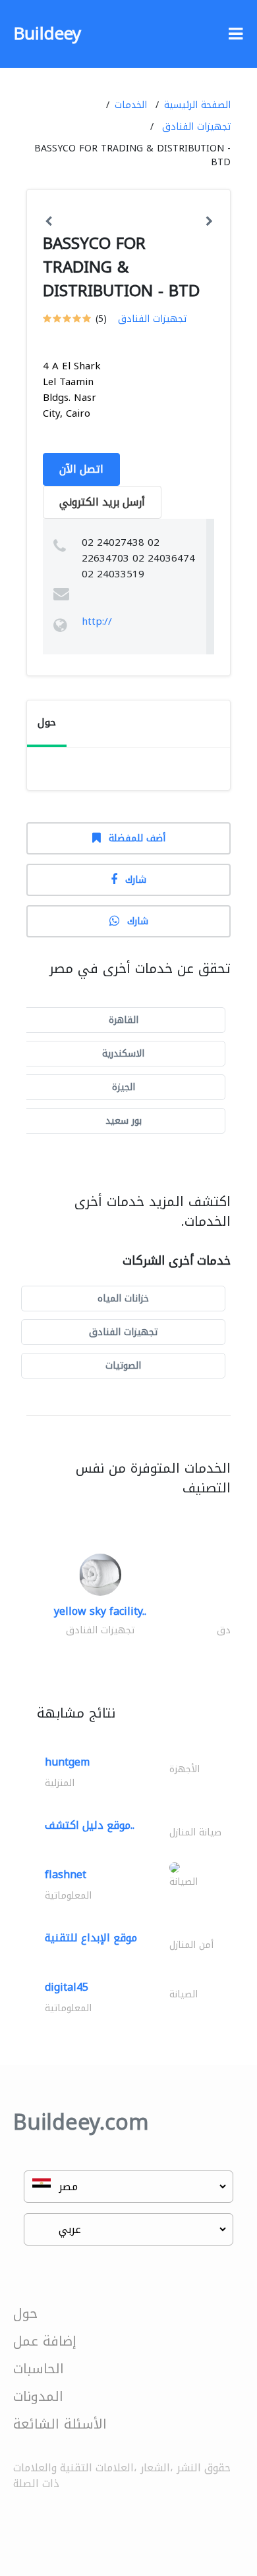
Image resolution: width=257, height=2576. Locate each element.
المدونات (38, 2396)
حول (25, 2313)
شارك (136, 880)
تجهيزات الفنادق (196, 127)
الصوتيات (123, 1366)
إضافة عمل (45, 2341)
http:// (97, 621)
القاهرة (124, 1020)
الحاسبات (39, 2369)
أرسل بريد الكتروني (102, 502)
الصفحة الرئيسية (197, 105)
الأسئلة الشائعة (60, 2424)
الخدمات (131, 105)
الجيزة (124, 1087)
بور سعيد (124, 1121)
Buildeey (47, 34)
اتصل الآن (81, 469)
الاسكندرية (123, 1054)
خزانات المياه (123, 1299)
